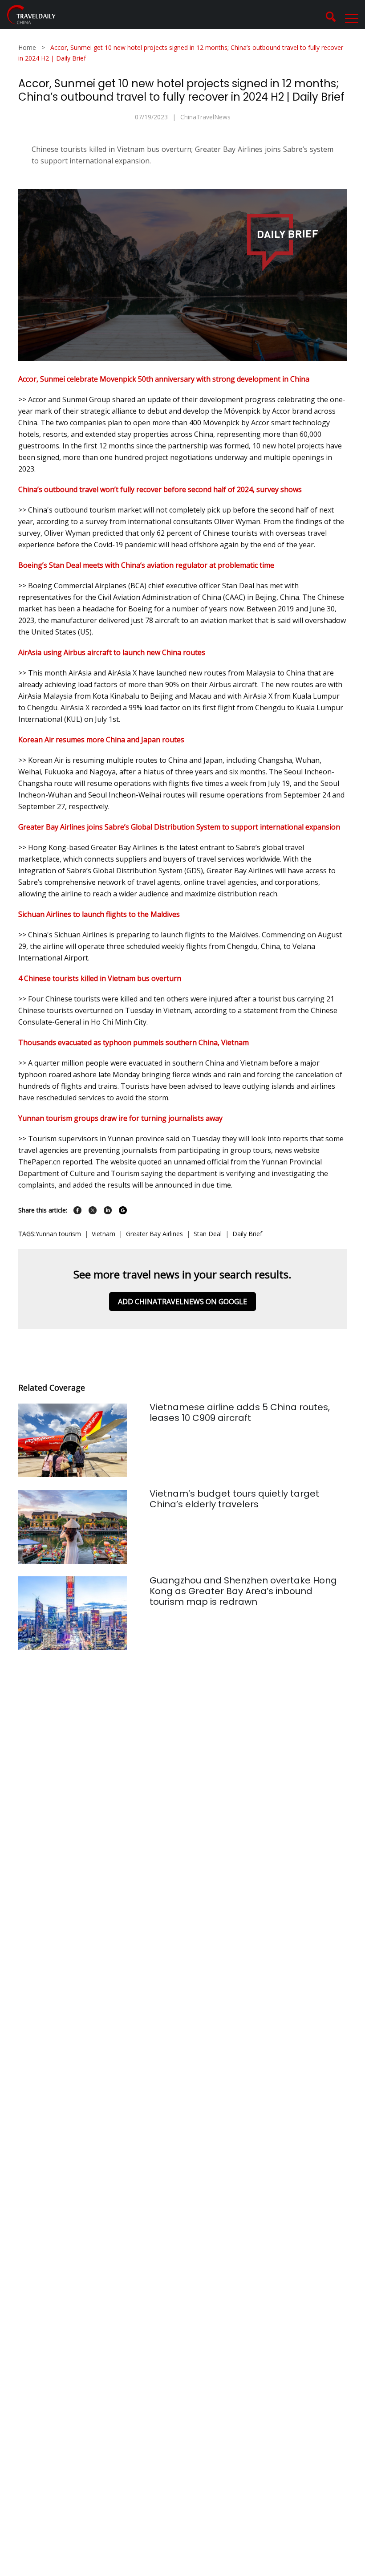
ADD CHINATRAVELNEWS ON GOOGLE (182, 1302)
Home (27, 47)
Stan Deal (208, 1234)
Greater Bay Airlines (154, 1234)
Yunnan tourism (58, 1234)
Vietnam (103, 1234)
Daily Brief (247, 1234)
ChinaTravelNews (205, 117)
